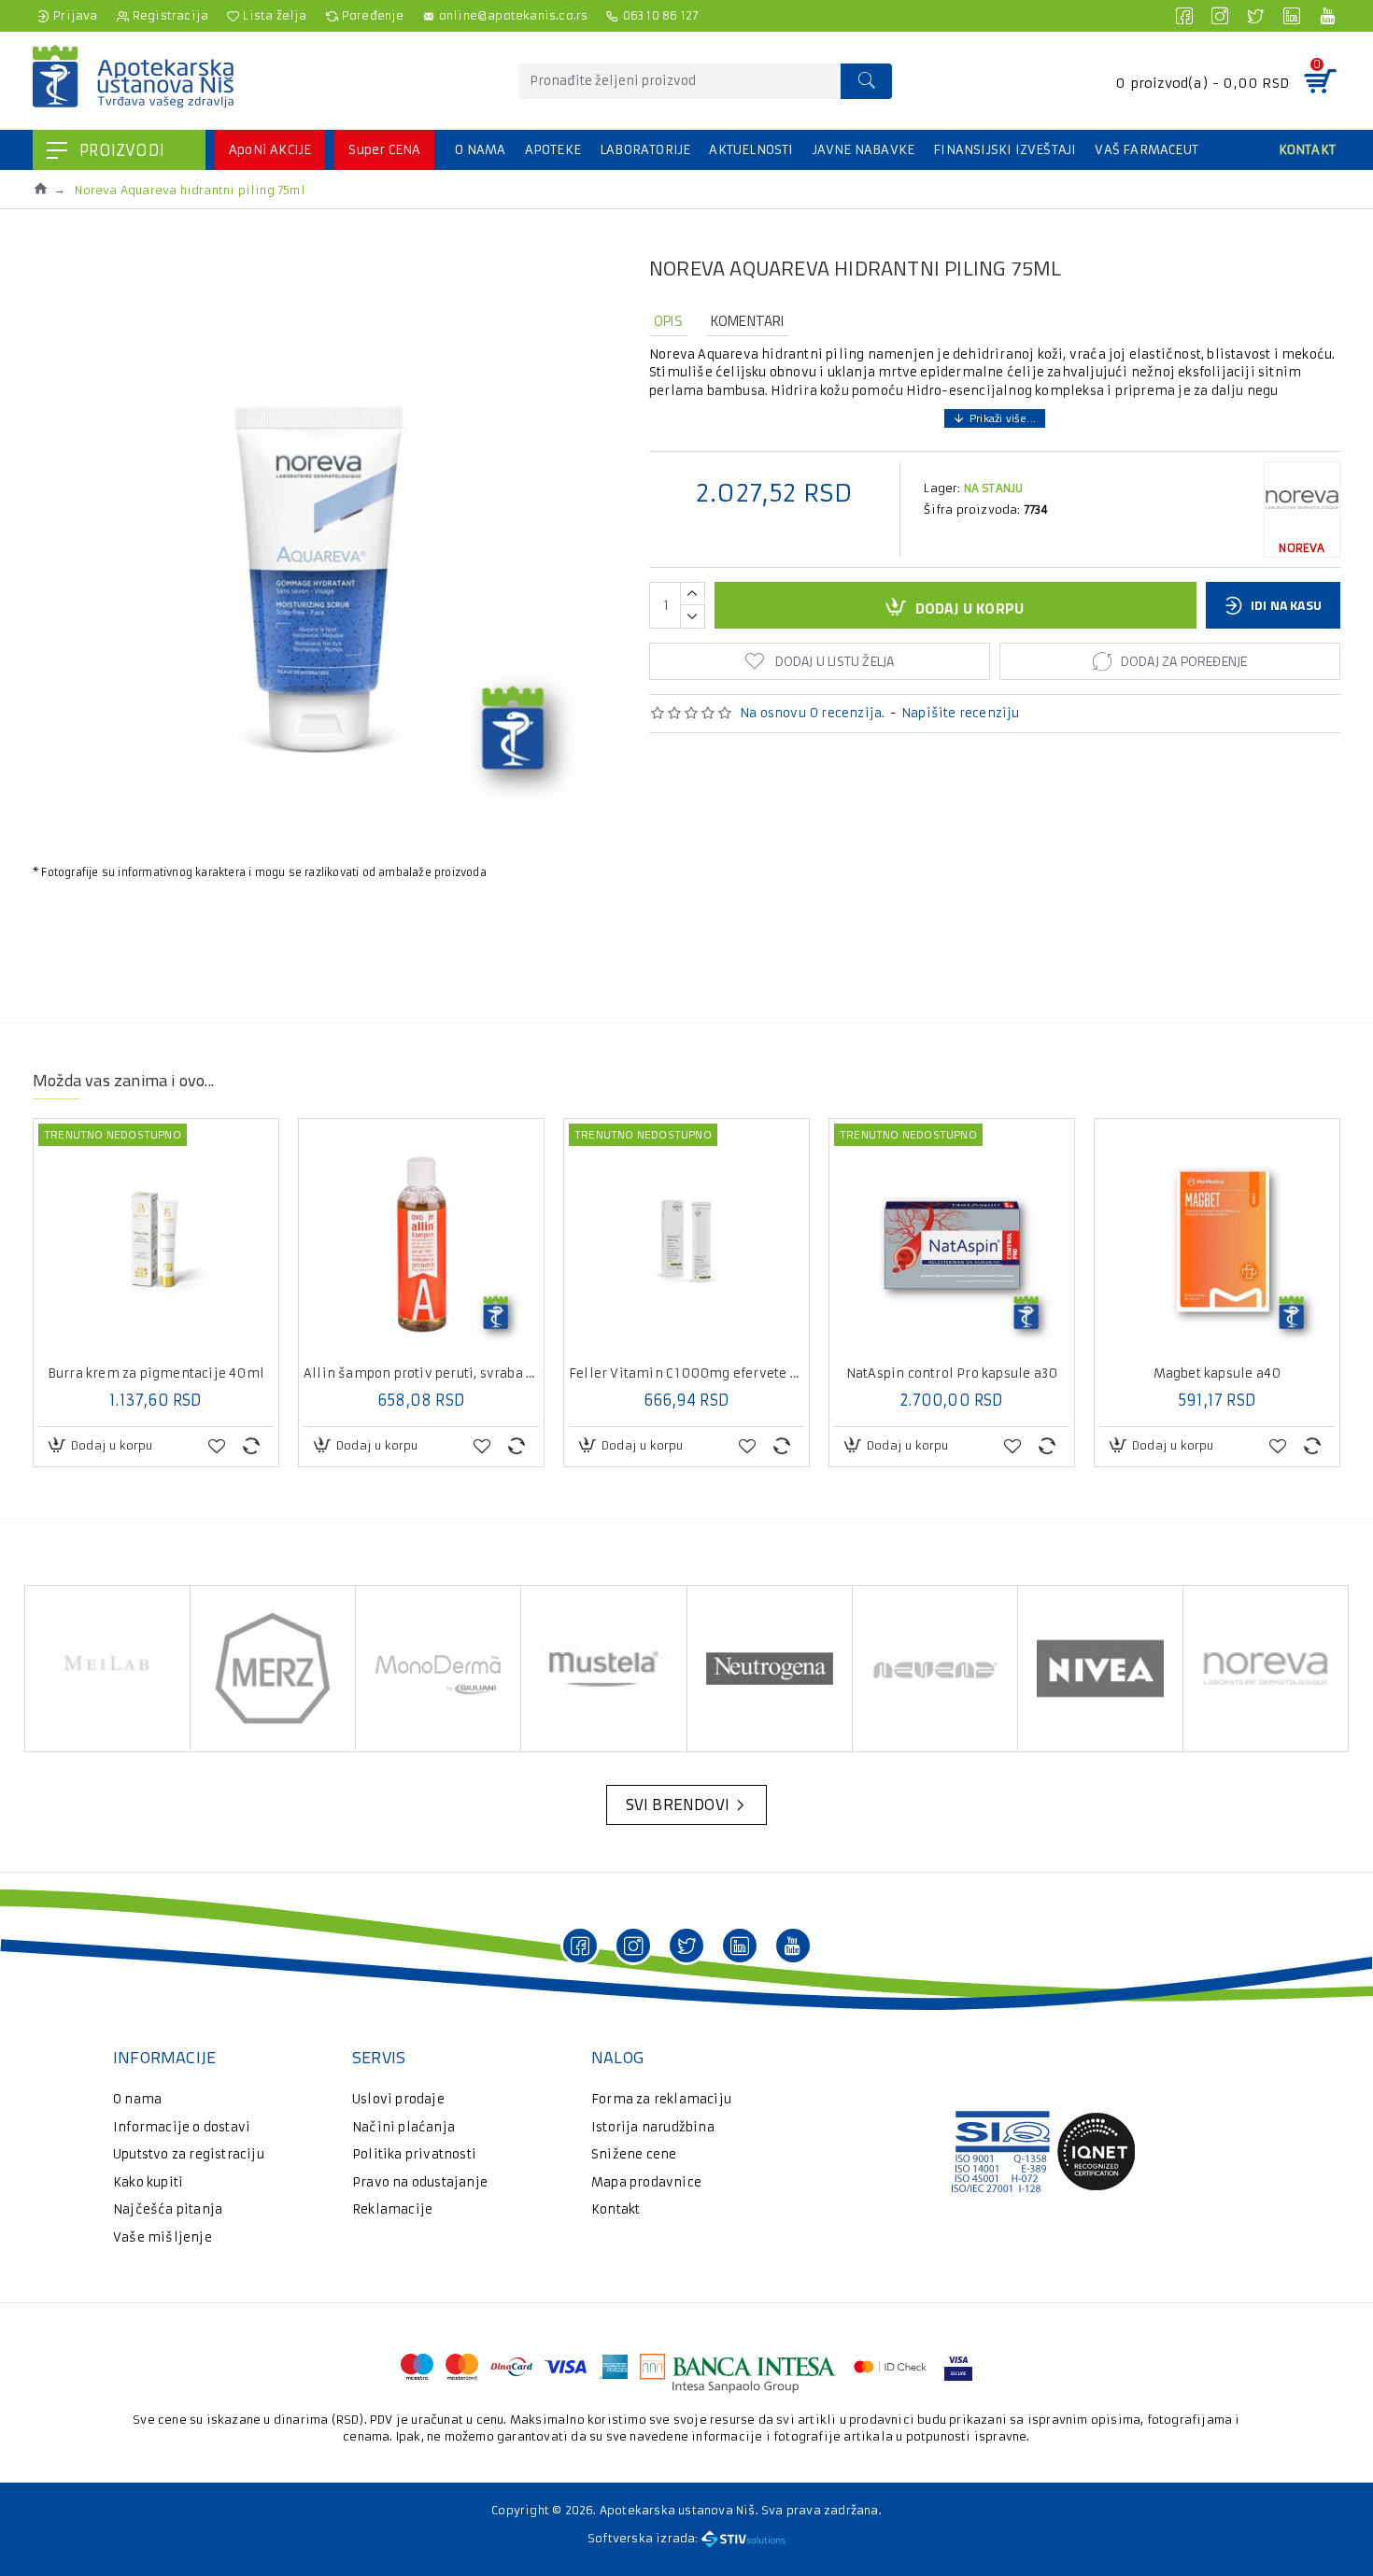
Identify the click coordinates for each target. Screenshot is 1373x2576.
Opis (668, 321)
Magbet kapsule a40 (1217, 1374)
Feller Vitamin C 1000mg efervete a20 (686, 1374)
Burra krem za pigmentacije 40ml (156, 1374)
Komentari (748, 321)
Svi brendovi (678, 1805)
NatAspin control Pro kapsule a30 (952, 1374)
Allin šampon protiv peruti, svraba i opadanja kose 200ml (421, 1374)
